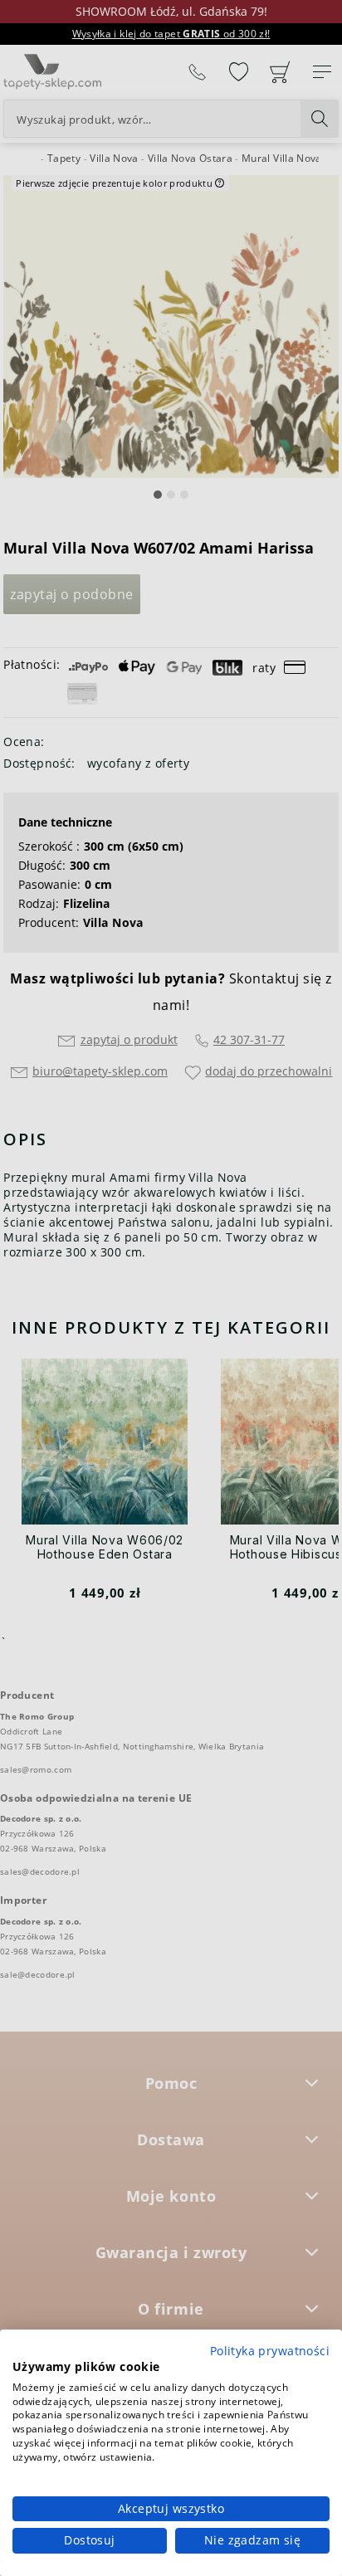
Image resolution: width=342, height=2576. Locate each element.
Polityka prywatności (270, 2351)
